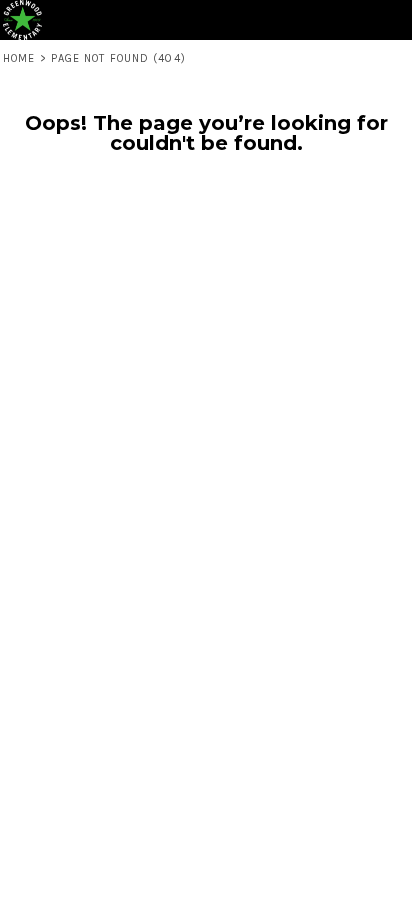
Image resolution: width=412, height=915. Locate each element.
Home (19, 58)
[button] (357, 20)
